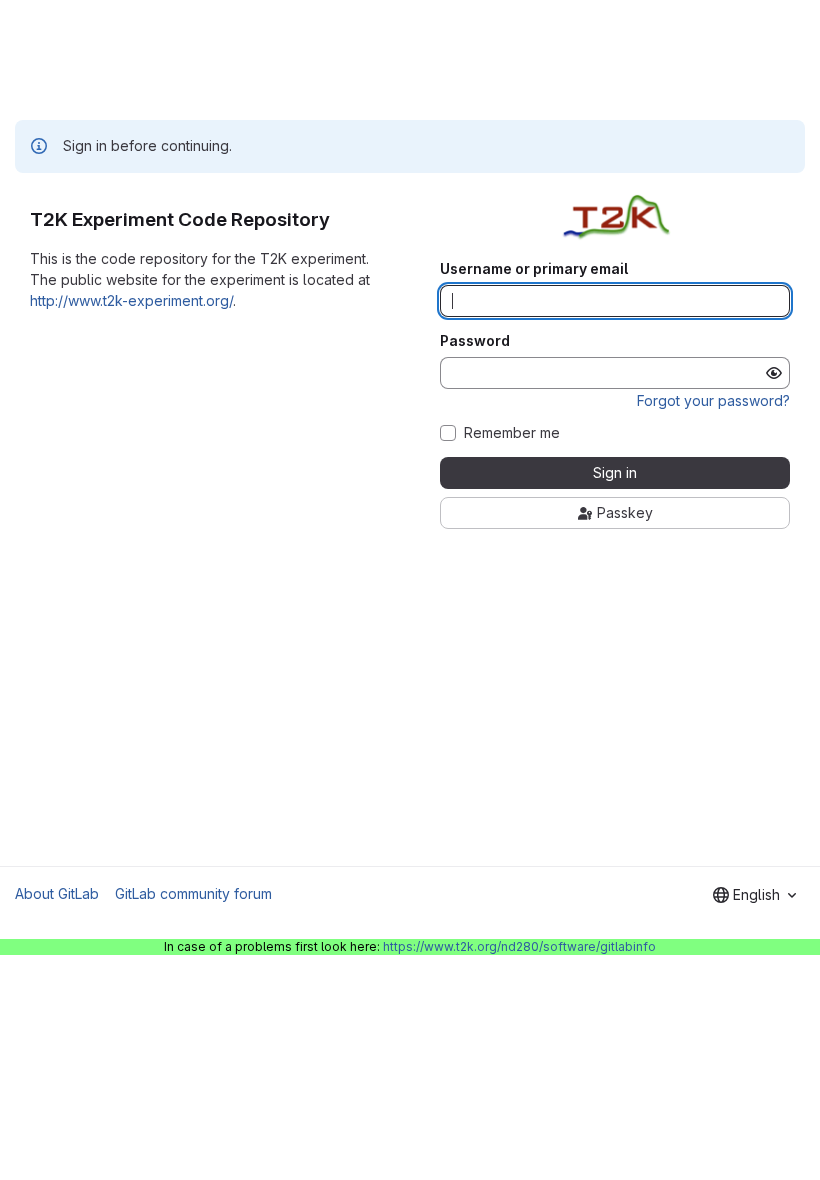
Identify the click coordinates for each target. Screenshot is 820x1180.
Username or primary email (534, 269)
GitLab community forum (193, 893)
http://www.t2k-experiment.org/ (131, 300)
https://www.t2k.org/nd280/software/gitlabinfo (519, 946)
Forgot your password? (713, 400)
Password (475, 341)
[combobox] (754, 895)
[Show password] (774, 373)
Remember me (512, 433)
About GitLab (57, 893)
